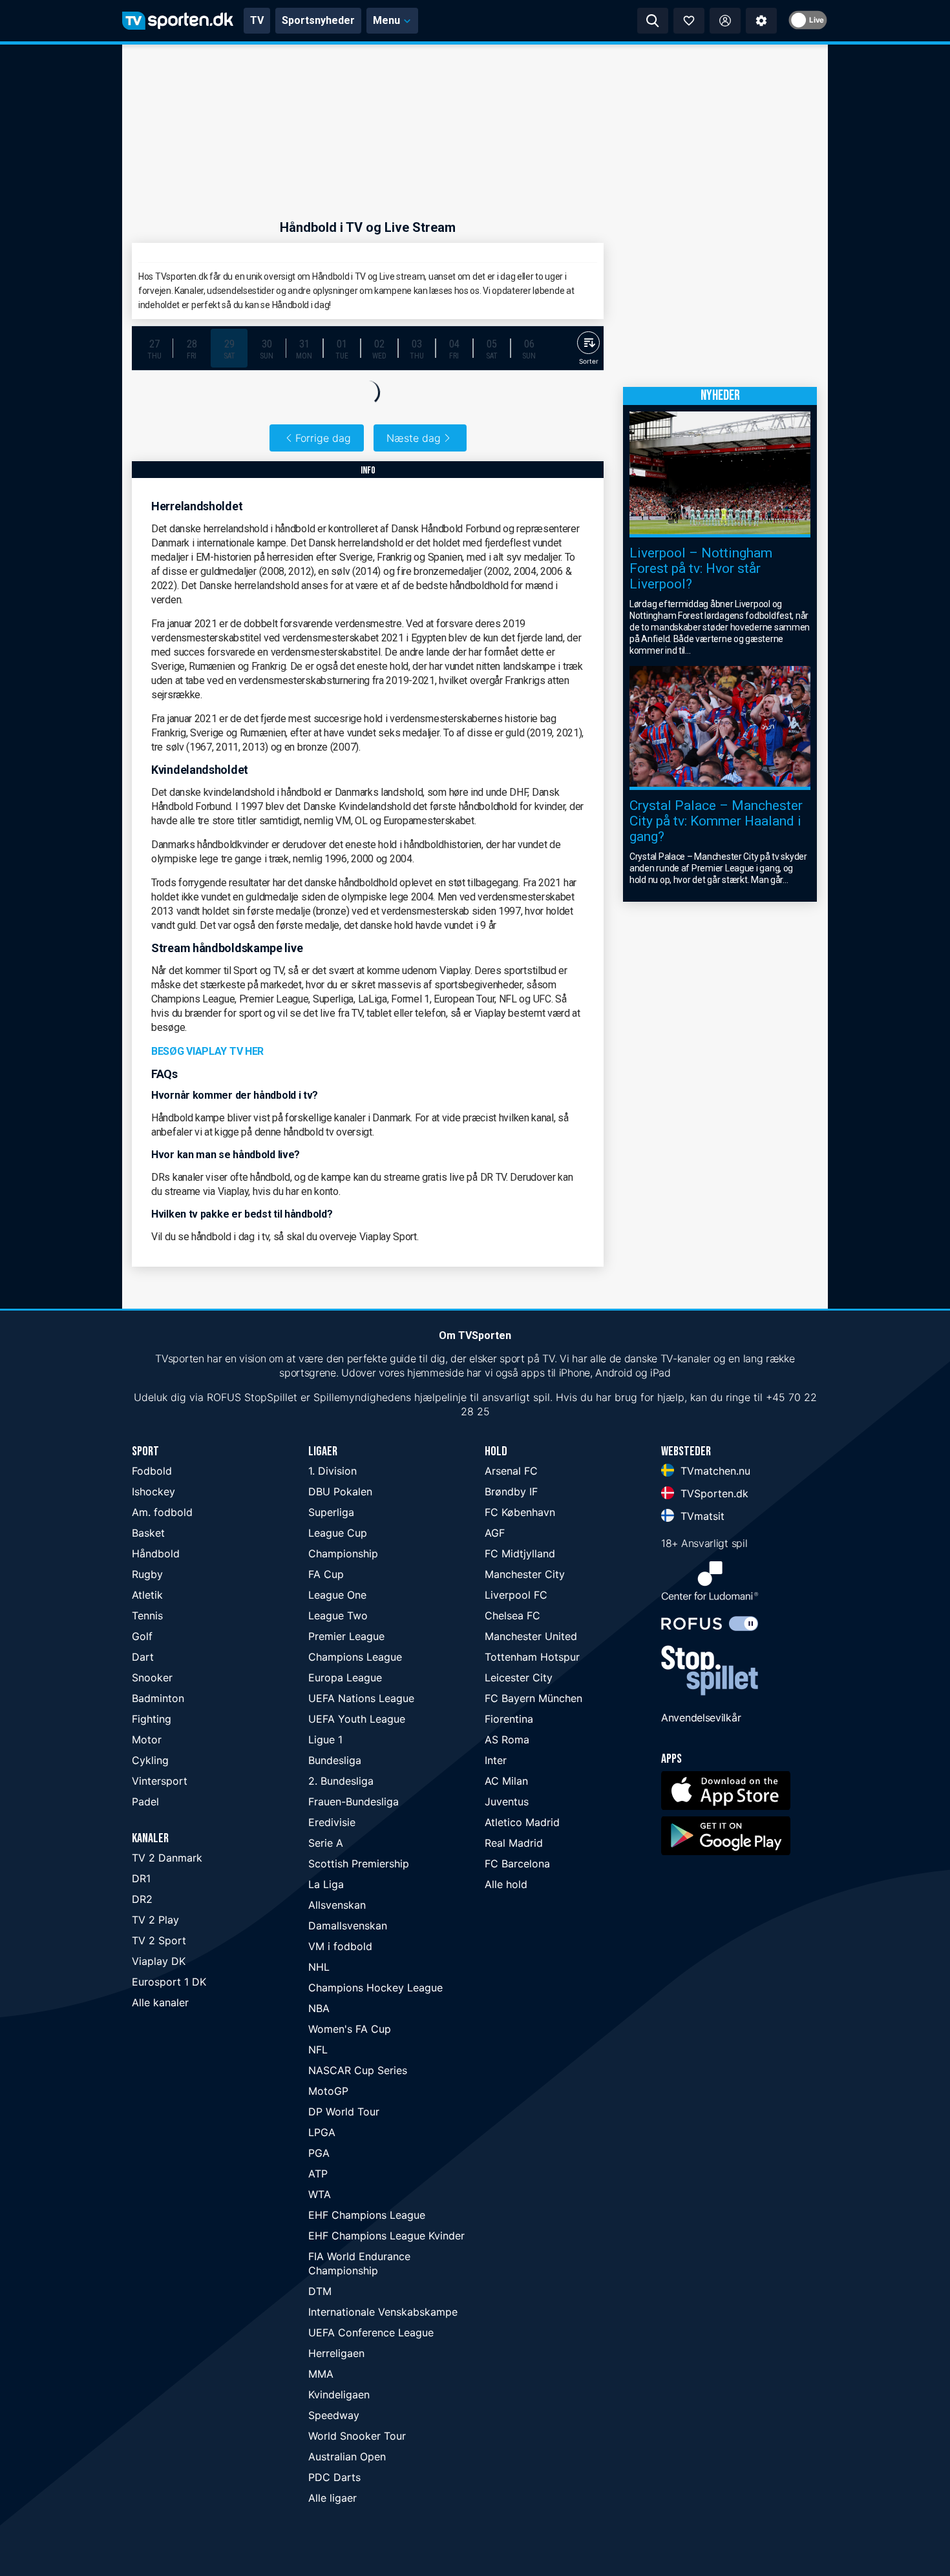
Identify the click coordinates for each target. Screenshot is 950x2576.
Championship (343, 1553)
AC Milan (506, 1781)
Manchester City (525, 1574)
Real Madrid (514, 1843)
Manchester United (531, 1636)
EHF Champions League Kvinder (386, 2236)
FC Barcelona (517, 1864)
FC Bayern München (533, 1698)
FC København (520, 1512)
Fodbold (152, 1471)
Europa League (345, 1678)
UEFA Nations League (361, 1698)
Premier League (346, 1636)
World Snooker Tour (357, 2436)
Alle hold (506, 1884)
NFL (318, 2050)
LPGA (322, 2132)
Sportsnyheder (318, 20)
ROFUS (224, 1397)
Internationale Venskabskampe (383, 2312)
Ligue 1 (325, 1740)
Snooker (152, 1678)
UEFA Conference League (371, 2332)
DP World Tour (344, 2112)
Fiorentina (509, 1719)
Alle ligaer (332, 2498)
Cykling (150, 1760)
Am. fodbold (162, 1512)
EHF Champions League (367, 2215)
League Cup (338, 1533)
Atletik (147, 1595)
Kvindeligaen (339, 2394)
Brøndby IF (511, 1491)
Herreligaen (336, 2353)
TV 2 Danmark (167, 1858)
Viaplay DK (159, 1961)
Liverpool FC (516, 1595)
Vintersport (160, 1781)
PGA (319, 2153)
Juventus (507, 1802)
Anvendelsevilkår (701, 1718)
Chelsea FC (512, 1615)
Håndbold (156, 1553)
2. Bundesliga (341, 1781)
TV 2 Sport (159, 1940)
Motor (147, 1740)
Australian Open (347, 2457)
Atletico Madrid (522, 1822)
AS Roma (507, 1740)
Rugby (147, 1574)
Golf (142, 1636)
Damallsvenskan (348, 1926)
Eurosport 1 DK (169, 1982)
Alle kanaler (160, 2002)
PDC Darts (334, 2477)
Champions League (355, 1657)
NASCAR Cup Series (358, 2070)
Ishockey (153, 1491)
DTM (320, 2291)
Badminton (158, 1698)
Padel (145, 1802)
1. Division (332, 1471)
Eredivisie (332, 1822)
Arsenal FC (511, 1471)
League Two (338, 1615)
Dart (143, 1657)
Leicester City (519, 1678)
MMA (321, 2374)
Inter (496, 1760)
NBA (319, 2008)
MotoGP (328, 2091)
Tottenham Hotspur (532, 1657)
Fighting (152, 1719)
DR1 (141, 1878)
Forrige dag (323, 438)
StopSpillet (271, 1397)
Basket (148, 1533)
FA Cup (326, 1574)
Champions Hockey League (375, 1988)
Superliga (331, 1512)
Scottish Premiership (359, 1864)
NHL (319, 1967)
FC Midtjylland (520, 1553)
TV (257, 20)
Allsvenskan (337, 1905)
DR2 (142, 1899)
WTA (320, 2194)
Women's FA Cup (350, 2029)
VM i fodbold (340, 1946)
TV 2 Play (155, 1920)
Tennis (147, 1615)
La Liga (326, 1884)
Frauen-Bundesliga (354, 1802)
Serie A (326, 1843)
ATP (318, 2174)
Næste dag (414, 438)
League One (337, 1595)
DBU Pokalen (340, 1491)
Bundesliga (335, 1760)
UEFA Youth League (357, 1719)
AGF (495, 1533)
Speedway (334, 2415)
